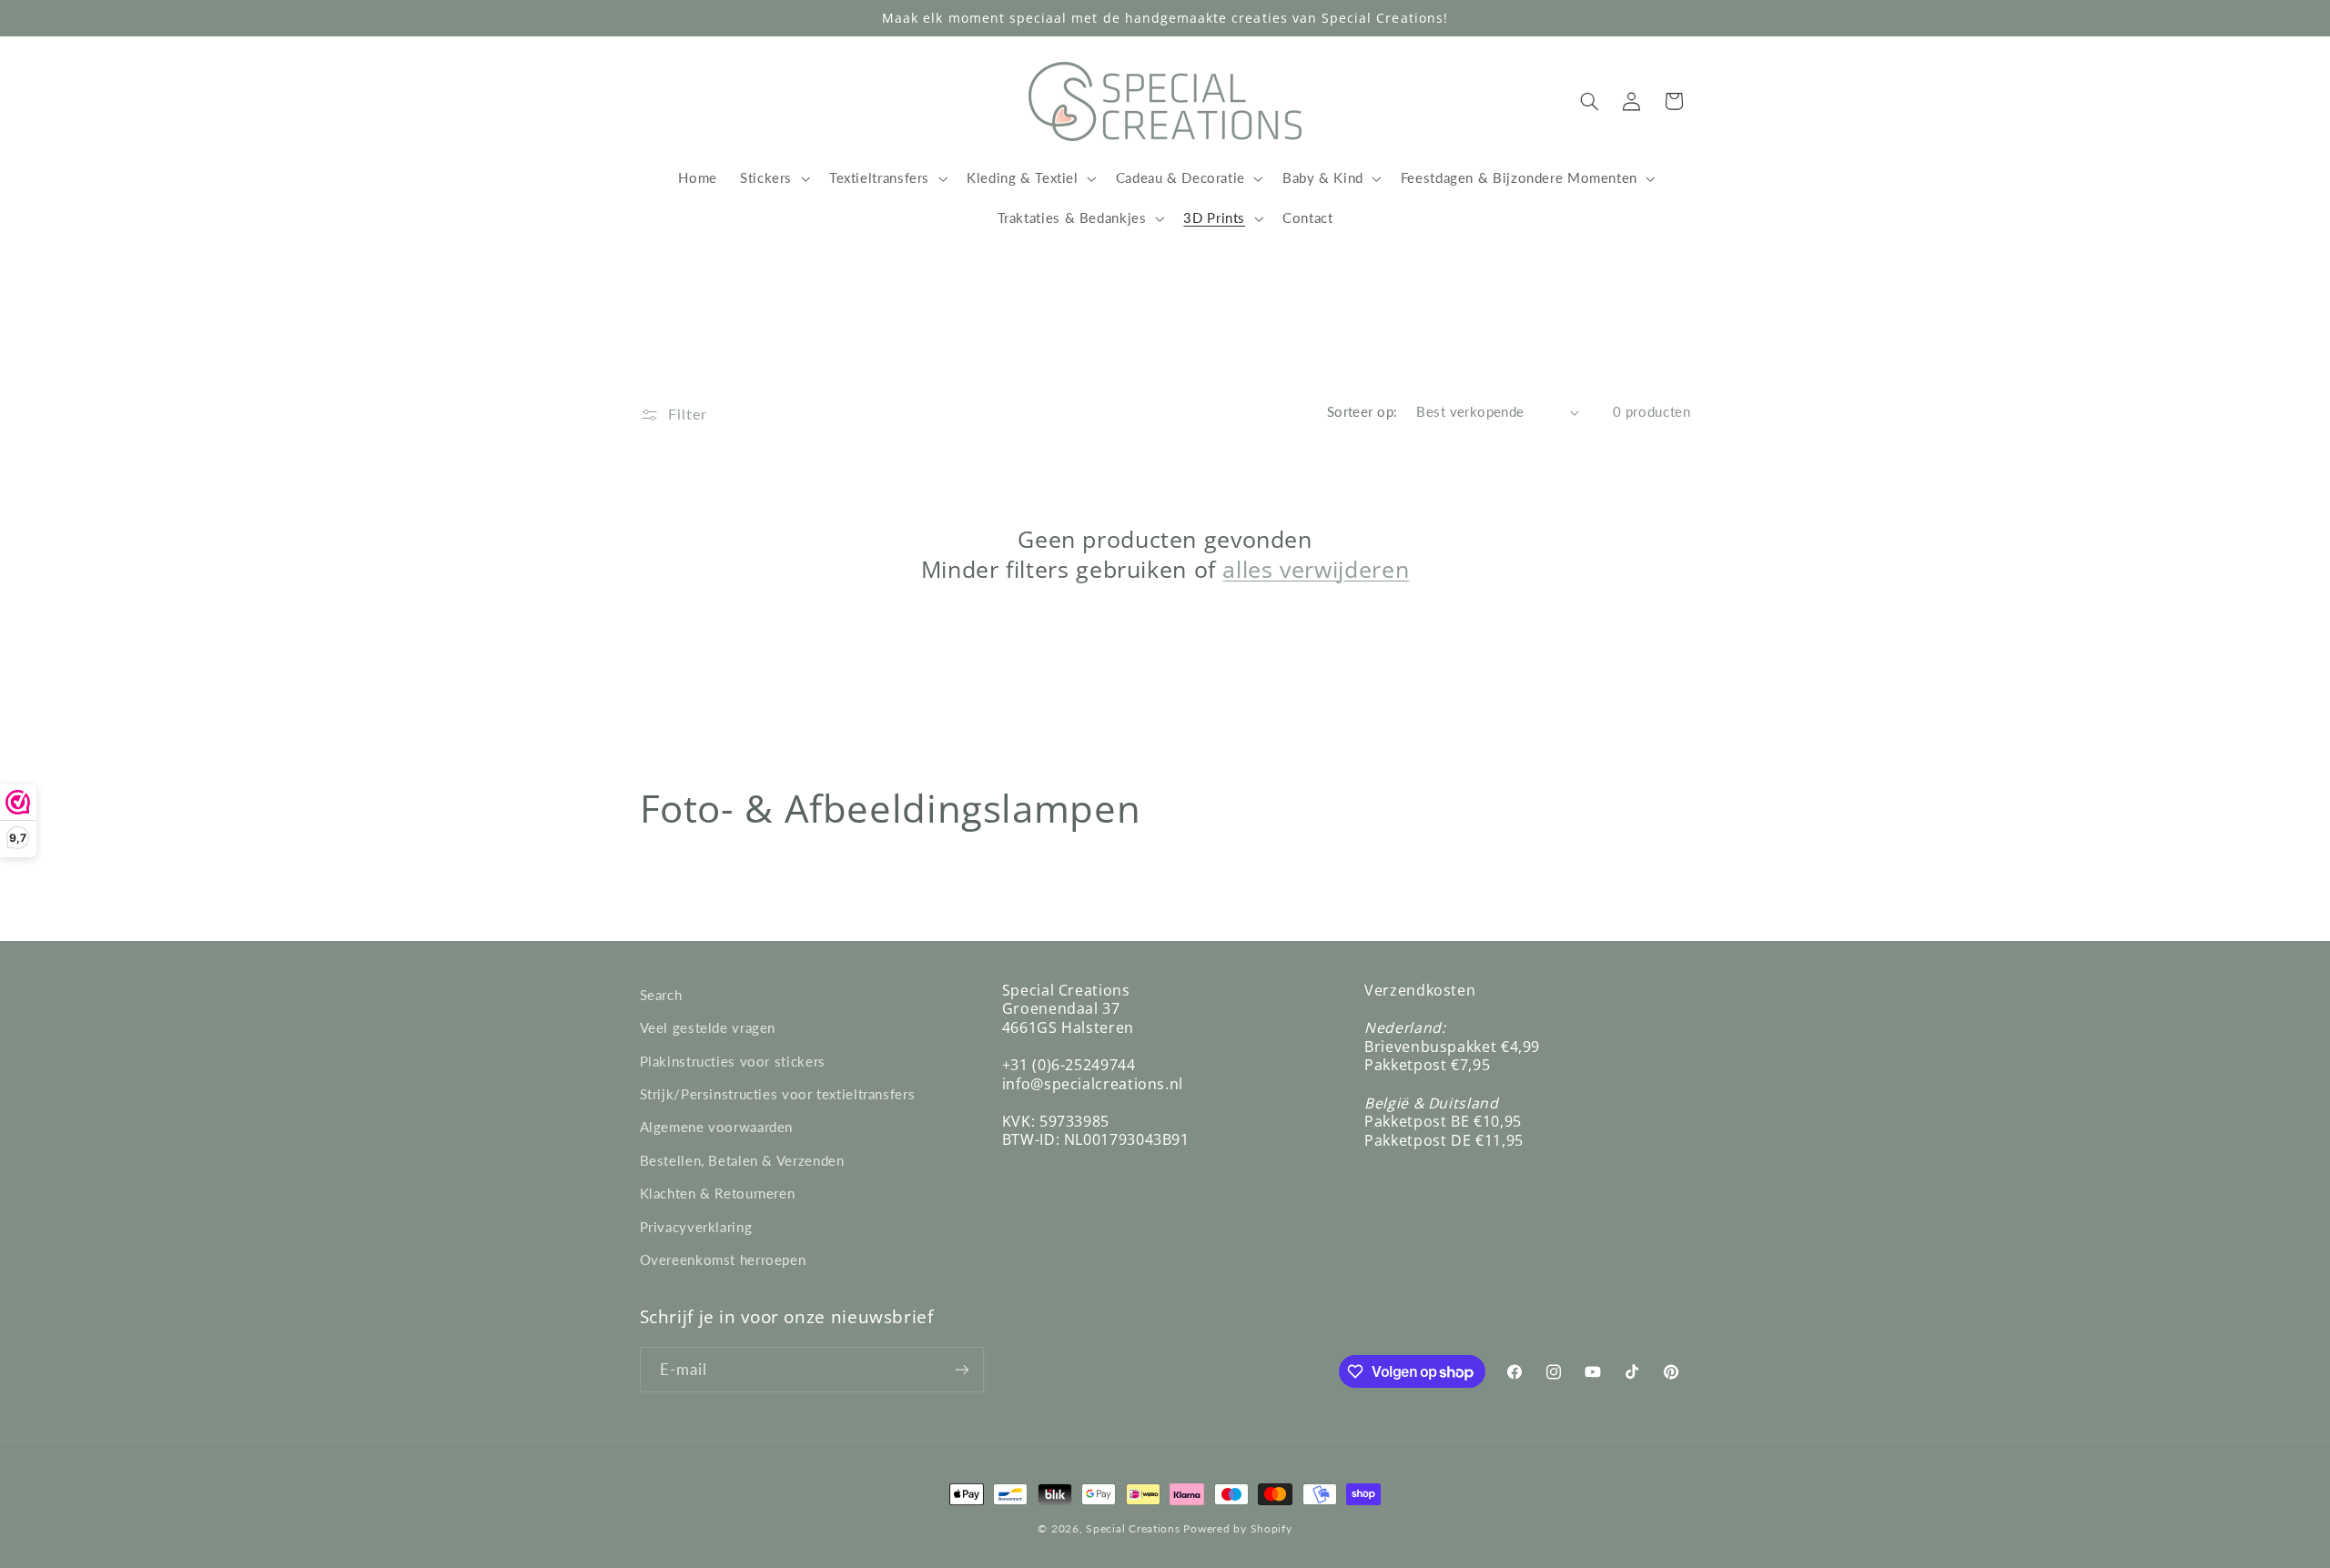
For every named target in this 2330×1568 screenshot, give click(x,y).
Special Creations (1133, 1528)
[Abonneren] (961, 1369)
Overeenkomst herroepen (723, 1259)
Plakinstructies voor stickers (733, 1061)
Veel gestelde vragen (708, 1027)
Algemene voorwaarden (717, 1127)
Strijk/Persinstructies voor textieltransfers (778, 1094)
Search (661, 995)
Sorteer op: (1363, 411)
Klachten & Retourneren (718, 1193)
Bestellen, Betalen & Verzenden (742, 1160)
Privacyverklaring (696, 1227)
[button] (773, 178)
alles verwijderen (1316, 569)
